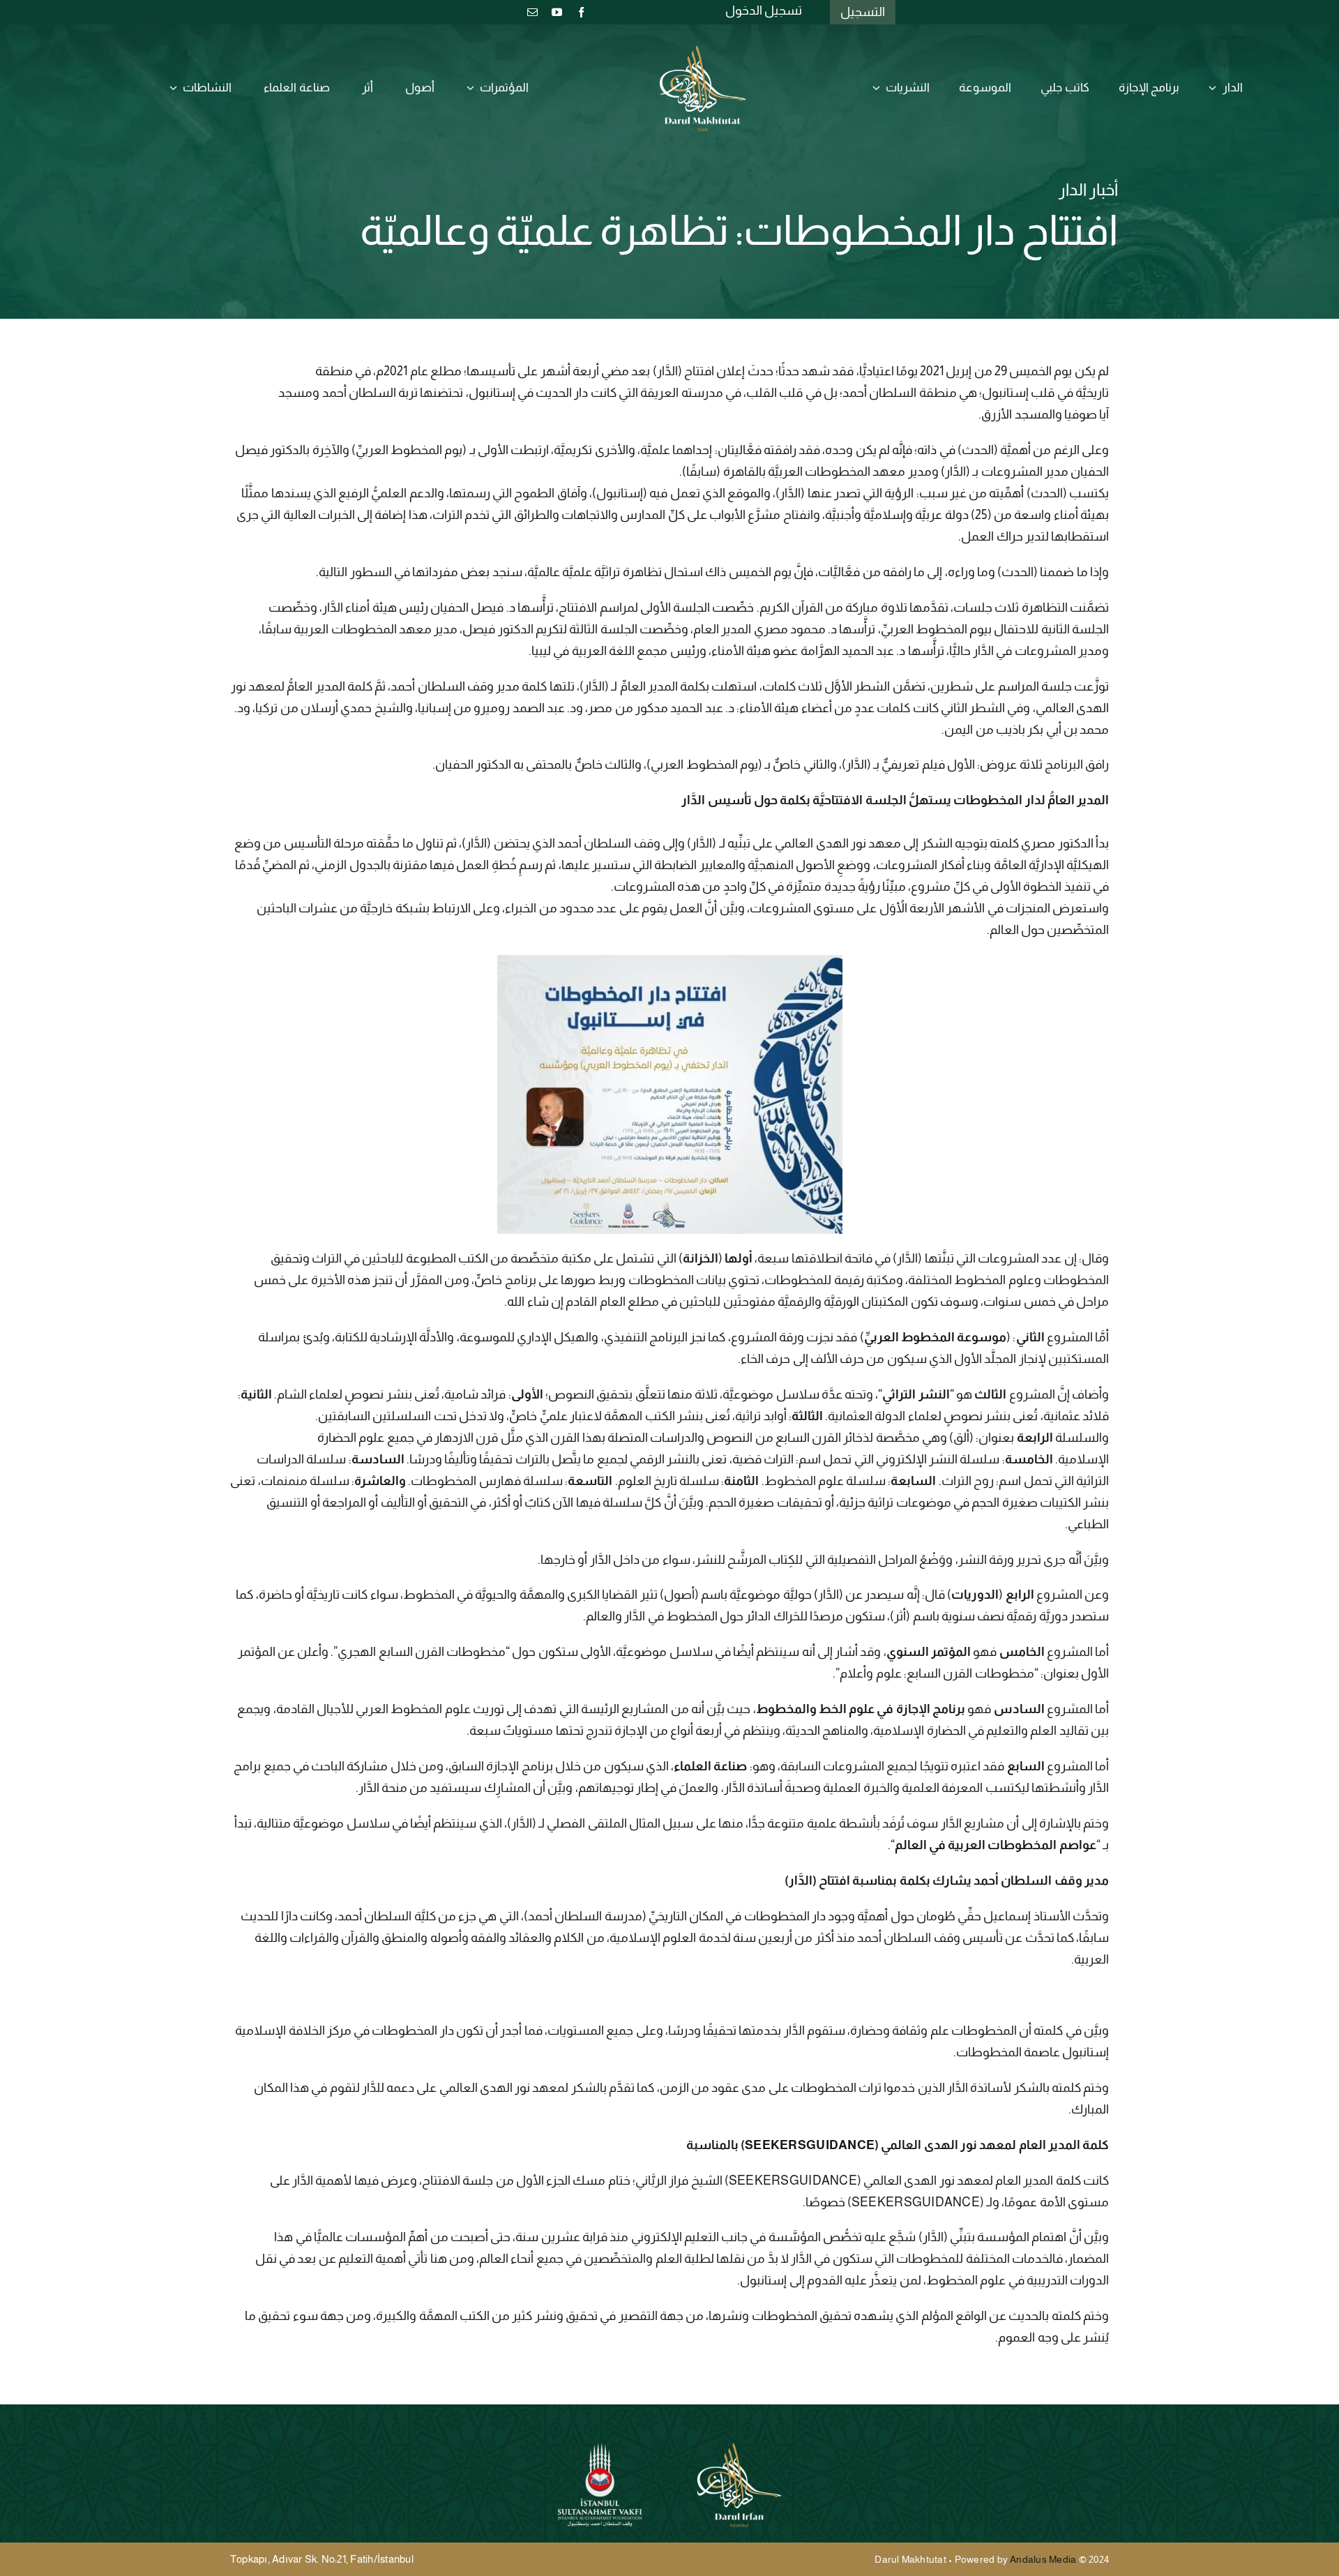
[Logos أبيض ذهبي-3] (703, 51)
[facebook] (581, 12)
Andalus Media (1043, 2559)
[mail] (532, 12)
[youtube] (557, 12)
